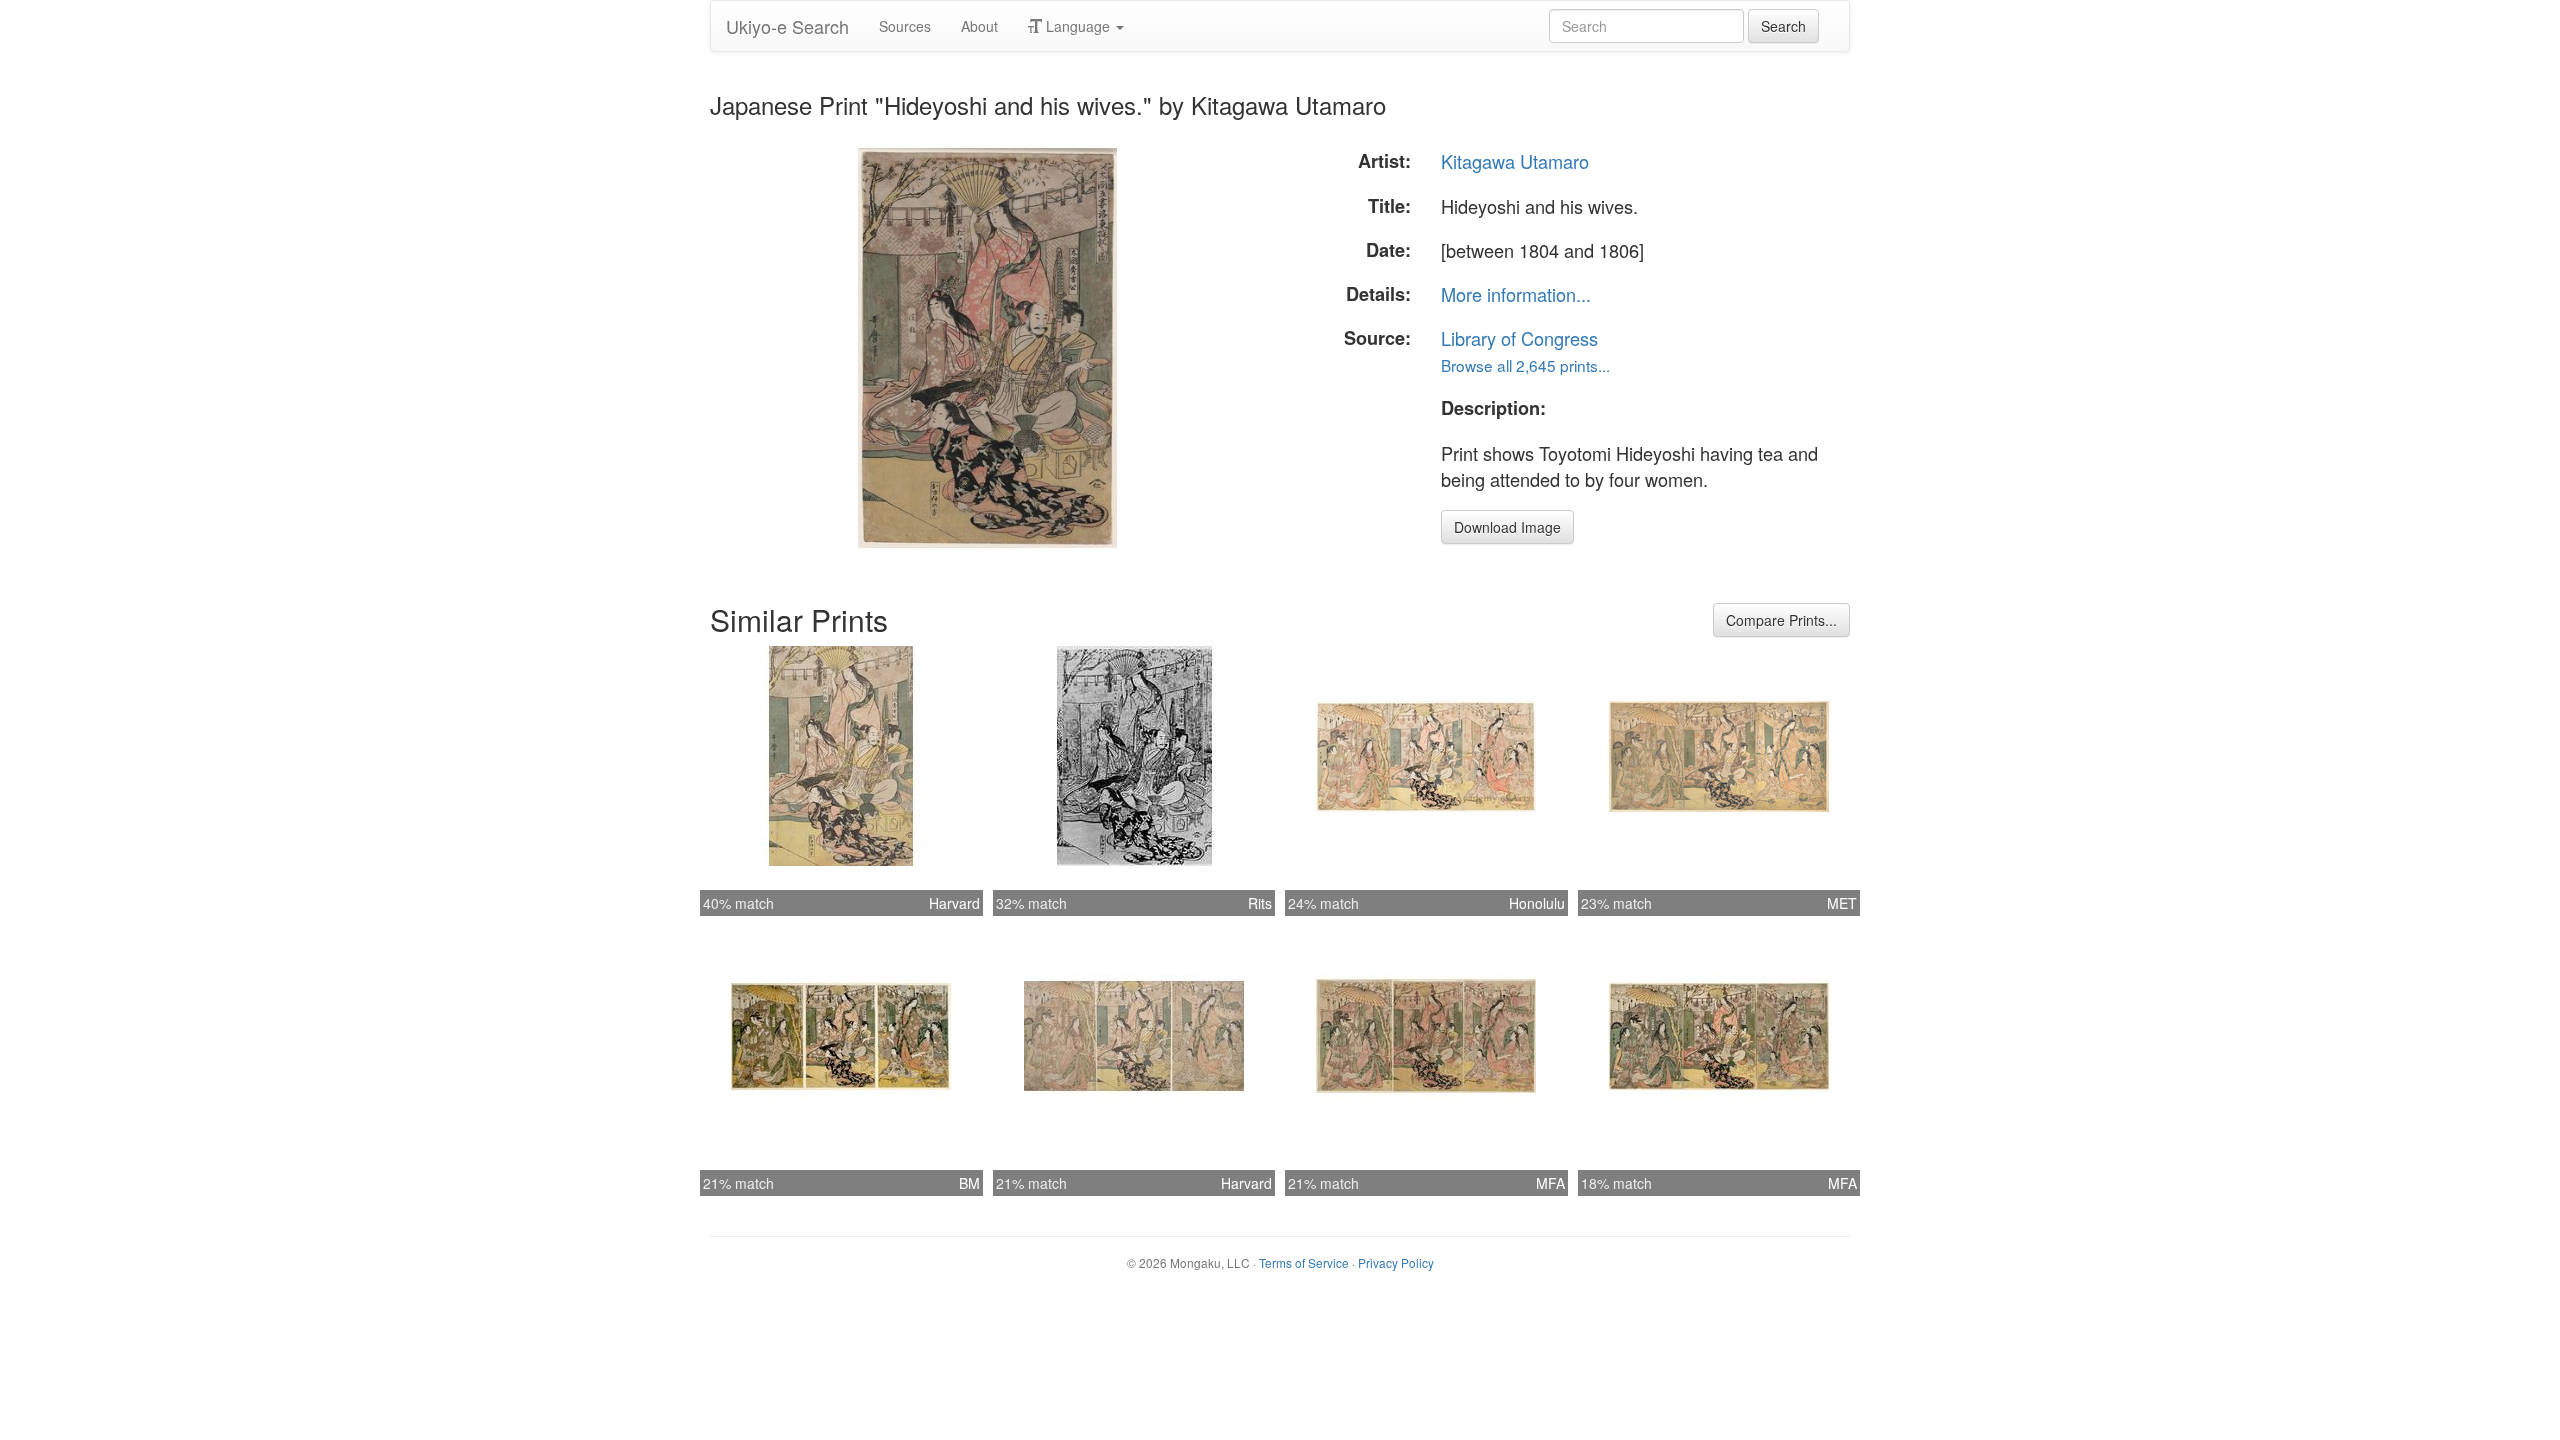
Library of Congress (1519, 338)
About (979, 26)
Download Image (1507, 527)
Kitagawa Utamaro (1515, 161)
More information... (1516, 294)
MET (1842, 903)
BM (969, 1183)
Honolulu (1537, 903)
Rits (1260, 903)
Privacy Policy (1396, 1262)
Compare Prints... (1781, 620)
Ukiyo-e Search (787, 26)
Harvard (954, 903)
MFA (1550, 1183)
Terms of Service (1304, 1262)
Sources (905, 26)
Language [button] (1078, 26)
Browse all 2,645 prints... (1525, 365)
